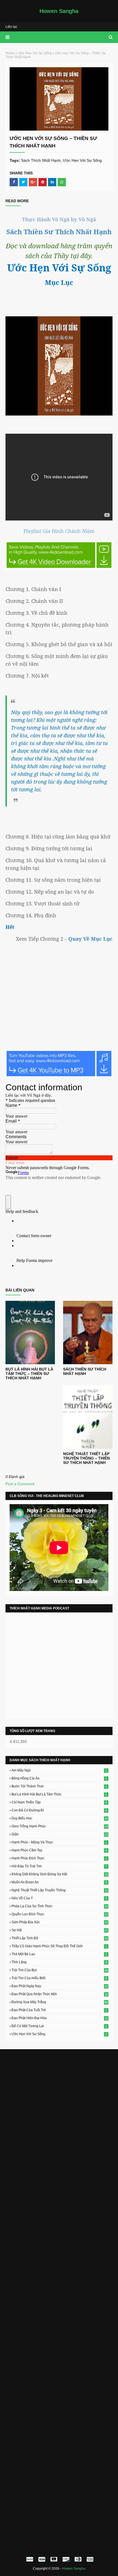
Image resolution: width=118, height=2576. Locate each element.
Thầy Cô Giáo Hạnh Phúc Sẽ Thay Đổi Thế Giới (59, 1946)
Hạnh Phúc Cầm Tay (59, 1850)
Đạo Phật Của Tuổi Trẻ (59, 2010)
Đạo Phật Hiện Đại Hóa (60, 2018)
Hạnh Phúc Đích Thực (59, 1858)
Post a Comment (20, 1484)
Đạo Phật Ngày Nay (60, 1986)
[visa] (42, 2559)
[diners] (78, 2559)
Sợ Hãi (60, 1930)
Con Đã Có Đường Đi (59, 1810)
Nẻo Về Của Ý (59, 1898)
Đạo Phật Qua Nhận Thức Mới (60, 1994)
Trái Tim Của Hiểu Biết (59, 1978)
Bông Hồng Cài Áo (59, 1778)
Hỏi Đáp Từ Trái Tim (59, 1866)
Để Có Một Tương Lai (59, 2026)
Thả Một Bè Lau (59, 1954)
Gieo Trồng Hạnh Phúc (60, 1826)
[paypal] (30, 2559)
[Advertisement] (59, 2115)
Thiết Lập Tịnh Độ (60, 1938)
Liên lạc (11, 27)
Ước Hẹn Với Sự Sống (35, 53)
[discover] (66, 2559)
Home (10, 53)
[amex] (89, 2559)
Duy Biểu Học (60, 1818)
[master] (54, 2559)
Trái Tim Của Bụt (60, 1970)
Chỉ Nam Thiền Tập (59, 1802)
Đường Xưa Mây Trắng (60, 2002)
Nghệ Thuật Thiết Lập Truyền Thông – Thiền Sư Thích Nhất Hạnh (86, 1458)
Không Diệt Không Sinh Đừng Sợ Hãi (60, 1874)
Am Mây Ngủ (59, 1770)
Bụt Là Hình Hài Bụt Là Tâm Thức (59, 1794)
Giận (60, 1834)
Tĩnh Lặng (59, 1962)
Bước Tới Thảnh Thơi (59, 1786)
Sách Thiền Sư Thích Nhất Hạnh (85, 1371)
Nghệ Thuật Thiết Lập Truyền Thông (60, 1890)
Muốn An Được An (59, 1882)
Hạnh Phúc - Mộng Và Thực (59, 1842)
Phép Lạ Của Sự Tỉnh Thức (60, 1906)
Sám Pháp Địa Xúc (60, 1922)
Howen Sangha (59, 11)
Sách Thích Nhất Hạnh (41, 160)
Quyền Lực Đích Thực (60, 1914)
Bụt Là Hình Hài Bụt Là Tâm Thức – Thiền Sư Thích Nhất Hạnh (29, 1374)
